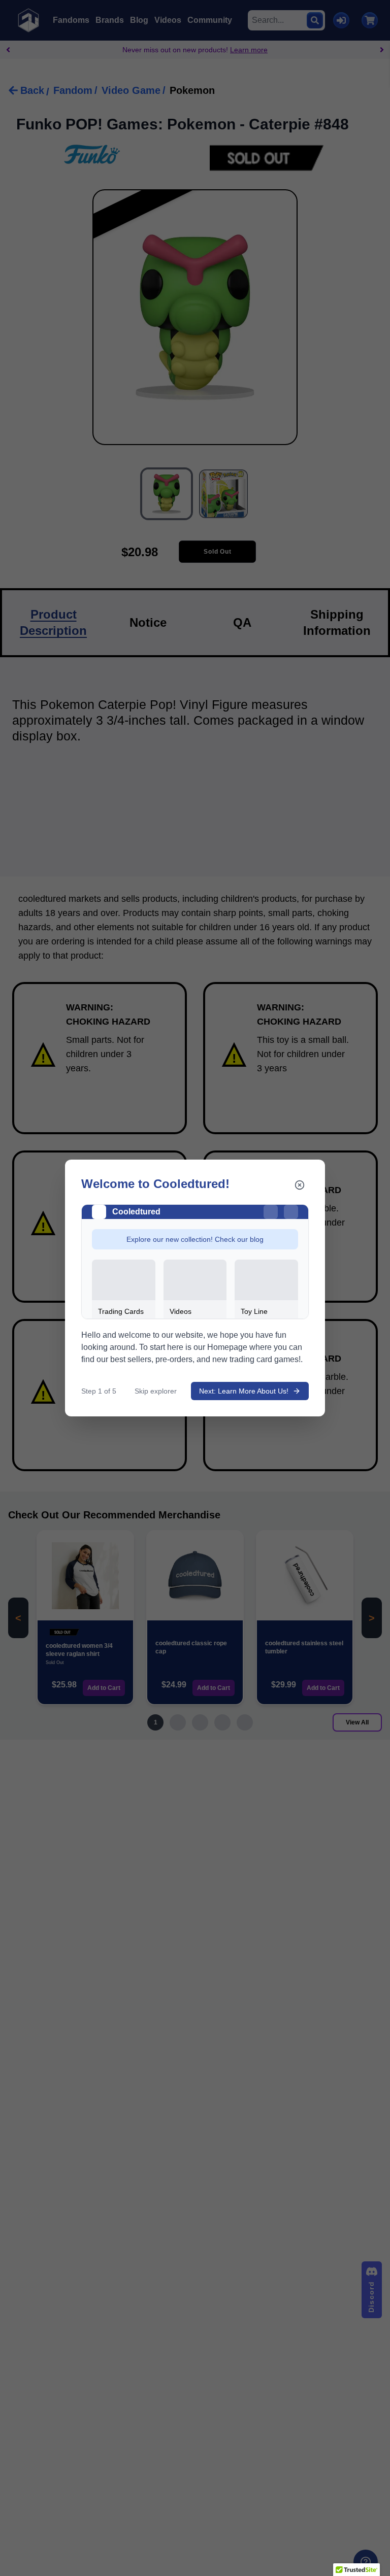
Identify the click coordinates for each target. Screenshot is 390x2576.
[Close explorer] (300, 1185)
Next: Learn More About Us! (244, 1391)
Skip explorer (156, 1391)
